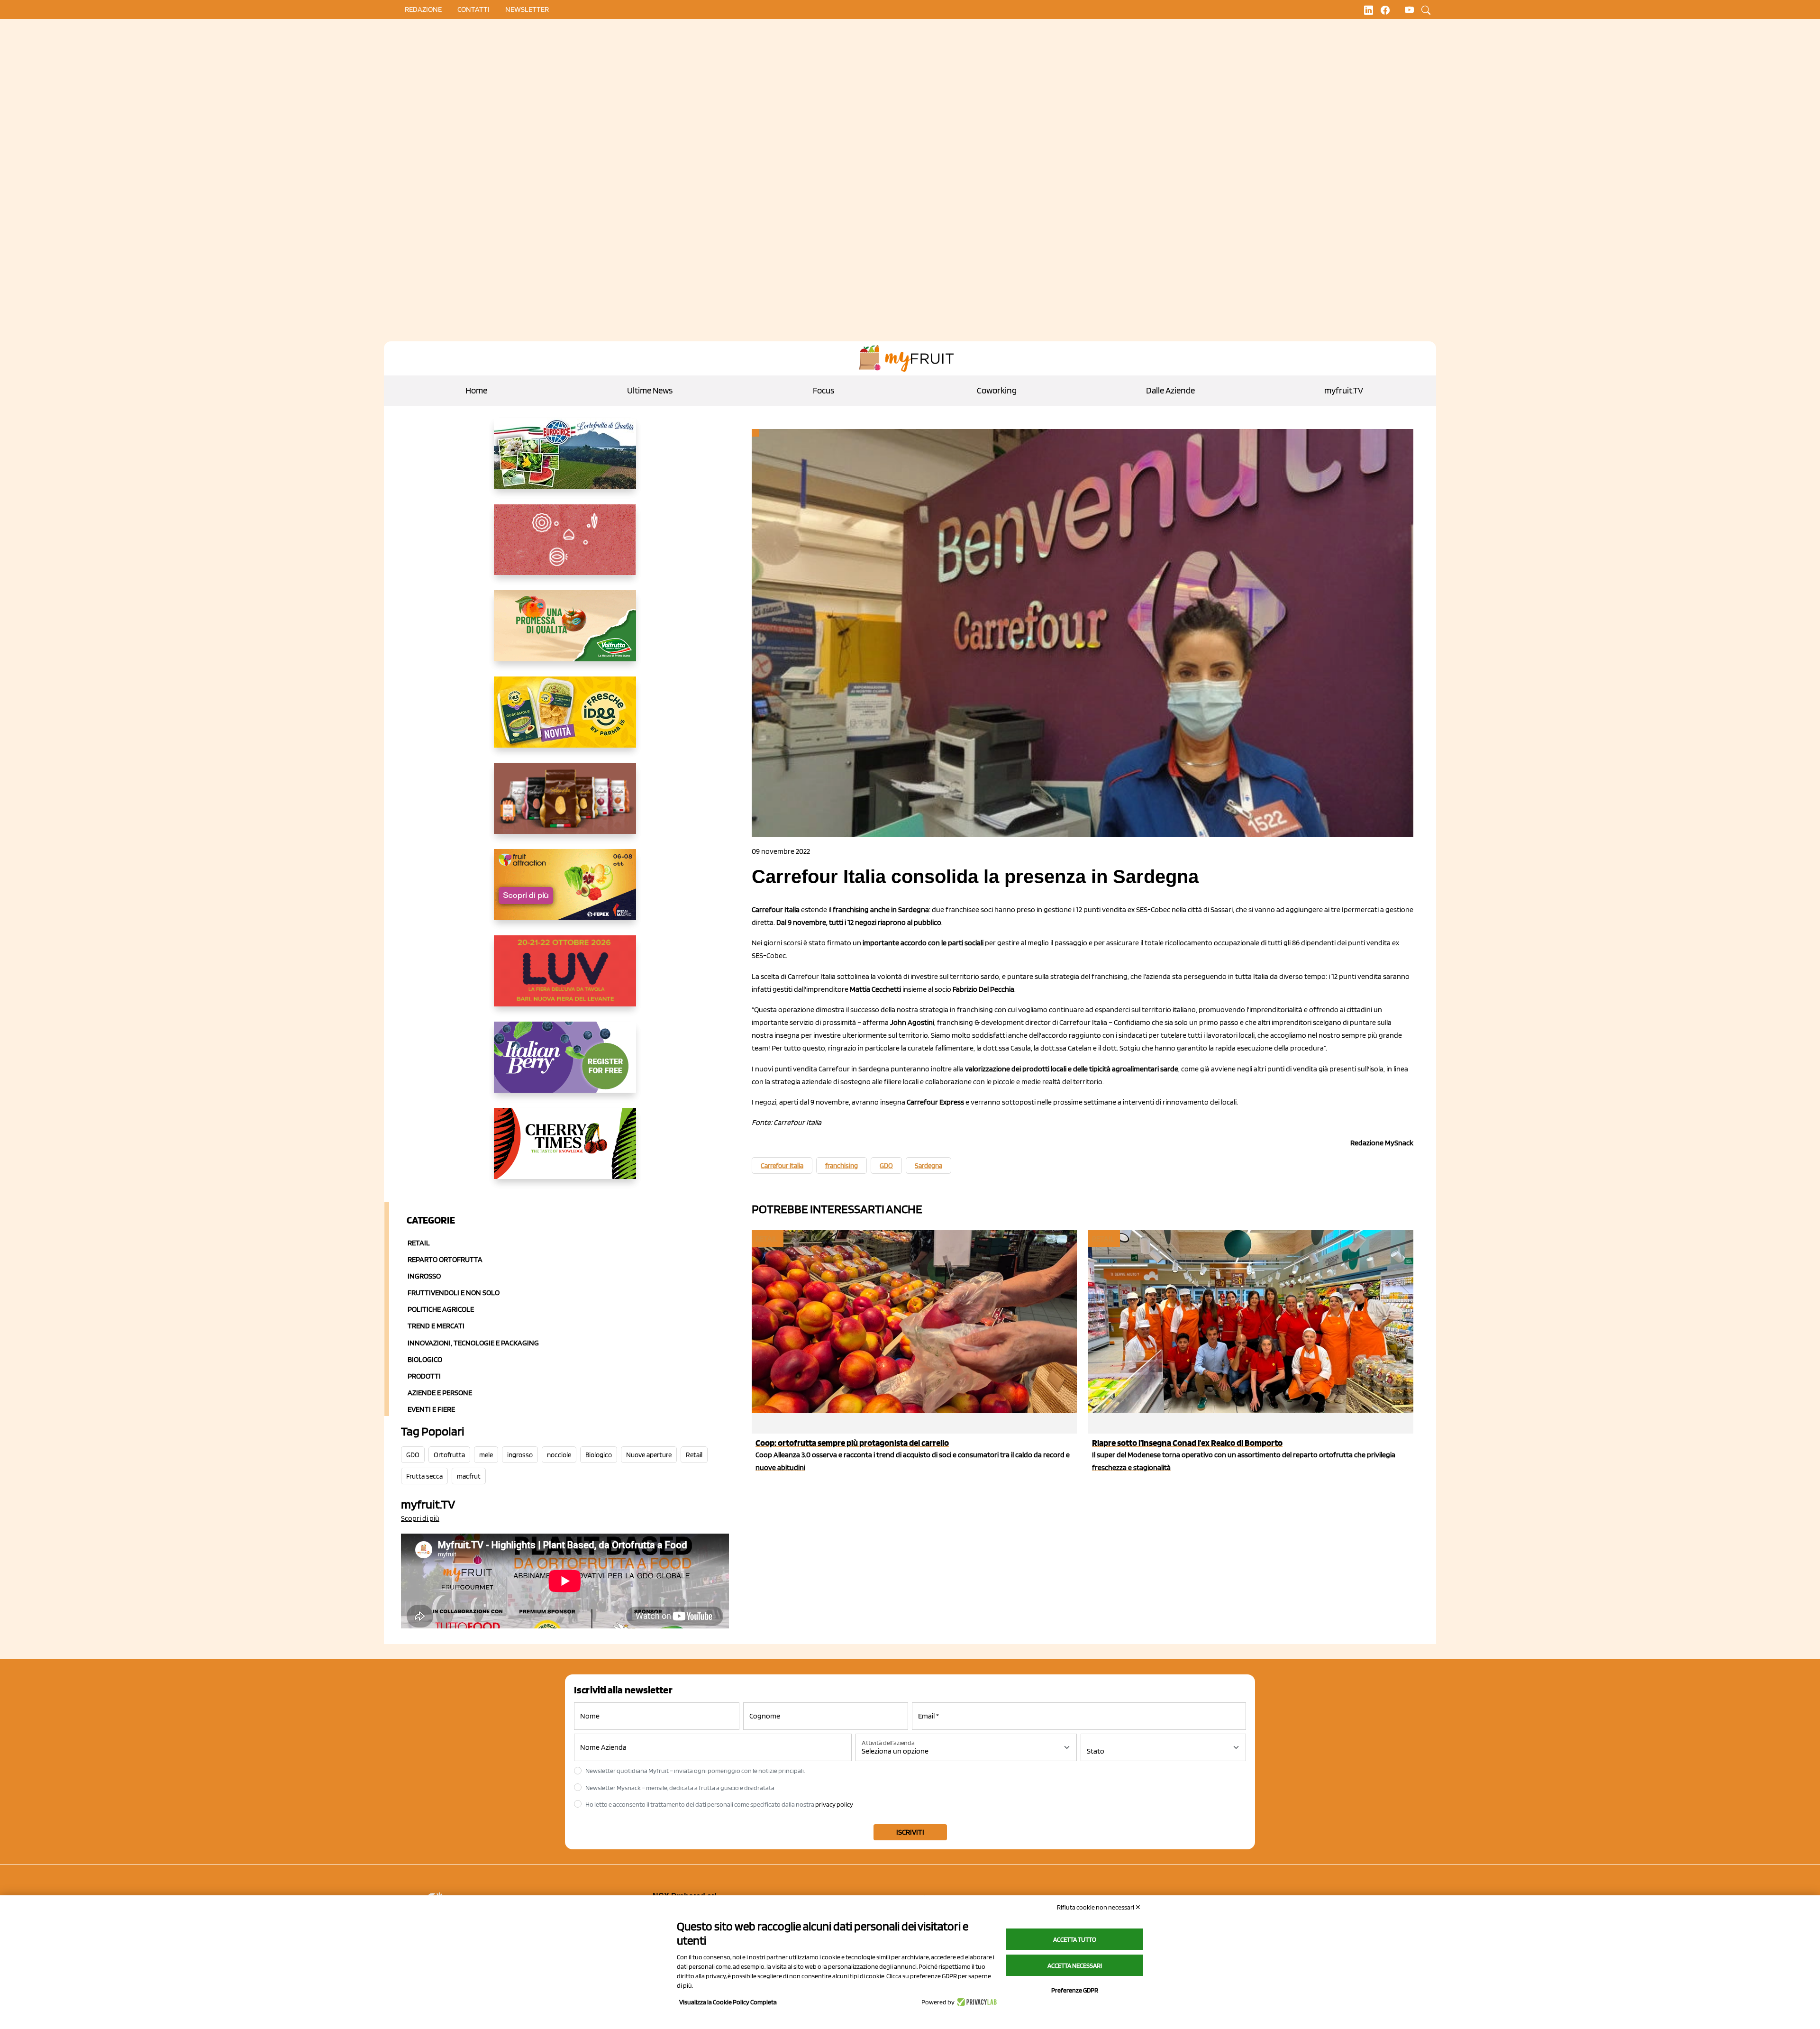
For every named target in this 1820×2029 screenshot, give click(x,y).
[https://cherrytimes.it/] (565, 1151)
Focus (824, 390)
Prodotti (424, 1376)
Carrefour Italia (782, 1166)
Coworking (997, 390)
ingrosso (520, 1455)
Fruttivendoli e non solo (454, 1293)
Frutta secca (424, 1476)
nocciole (559, 1455)
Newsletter (527, 9)
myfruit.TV (1344, 390)
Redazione (423, 9)
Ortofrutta (449, 1455)
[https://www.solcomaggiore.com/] (565, 547)
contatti (473, 9)
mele (486, 1455)
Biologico (425, 1359)
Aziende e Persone (440, 1393)
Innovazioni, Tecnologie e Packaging (473, 1343)
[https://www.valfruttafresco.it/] (565, 633)
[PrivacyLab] (976, 2002)
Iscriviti (910, 1832)
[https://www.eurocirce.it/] (565, 461)
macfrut (469, 1476)
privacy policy (834, 1804)
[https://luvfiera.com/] (565, 978)
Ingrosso (424, 1276)
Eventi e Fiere (431, 1409)
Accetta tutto (1075, 1939)
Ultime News (650, 390)
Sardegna (928, 1166)
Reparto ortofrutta (445, 1259)
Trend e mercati (436, 1326)
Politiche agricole (441, 1309)
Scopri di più (420, 1518)
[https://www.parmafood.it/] (565, 720)
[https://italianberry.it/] (565, 1065)
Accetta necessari (1075, 1965)
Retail (419, 1243)
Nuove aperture (649, 1455)
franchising (842, 1166)
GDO (413, 1455)
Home (476, 390)
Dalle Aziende (1170, 390)
